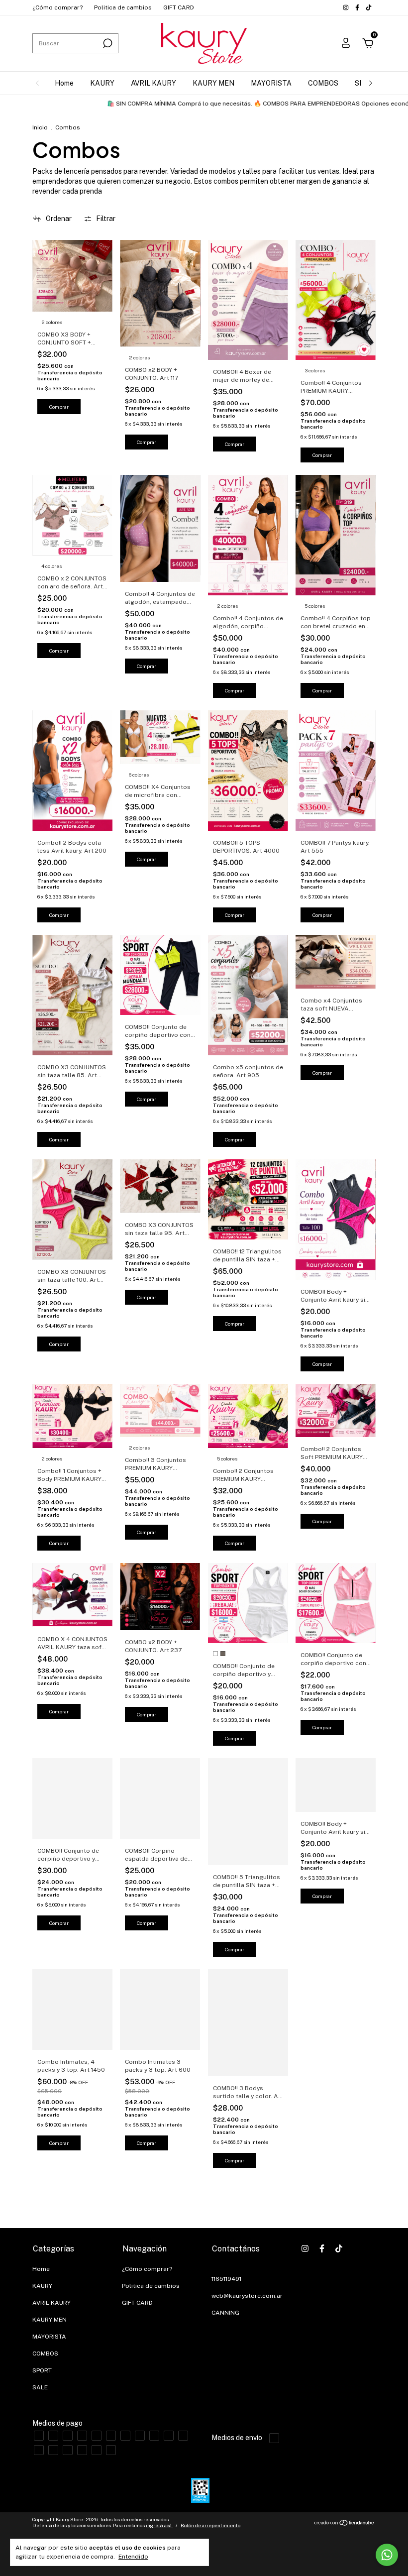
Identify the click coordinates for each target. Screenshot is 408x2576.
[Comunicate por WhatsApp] (387, 2555)
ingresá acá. (159, 2525)
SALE (40, 2387)
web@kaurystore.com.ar (247, 2296)
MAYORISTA (271, 83)
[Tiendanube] (345, 2524)
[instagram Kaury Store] (347, 7)
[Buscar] (107, 43)
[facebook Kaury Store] (358, 7)
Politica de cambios (123, 7)
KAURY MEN (213, 83)
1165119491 (226, 2279)
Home (64, 83)
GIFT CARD (179, 7)
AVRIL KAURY (153, 83)
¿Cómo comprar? (57, 7)
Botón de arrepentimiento (210, 2525)
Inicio (40, 127)
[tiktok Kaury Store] (369, 7)
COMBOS (323, 83)
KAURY (102, 83)
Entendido (133, 2557)
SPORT (42, 2370)
